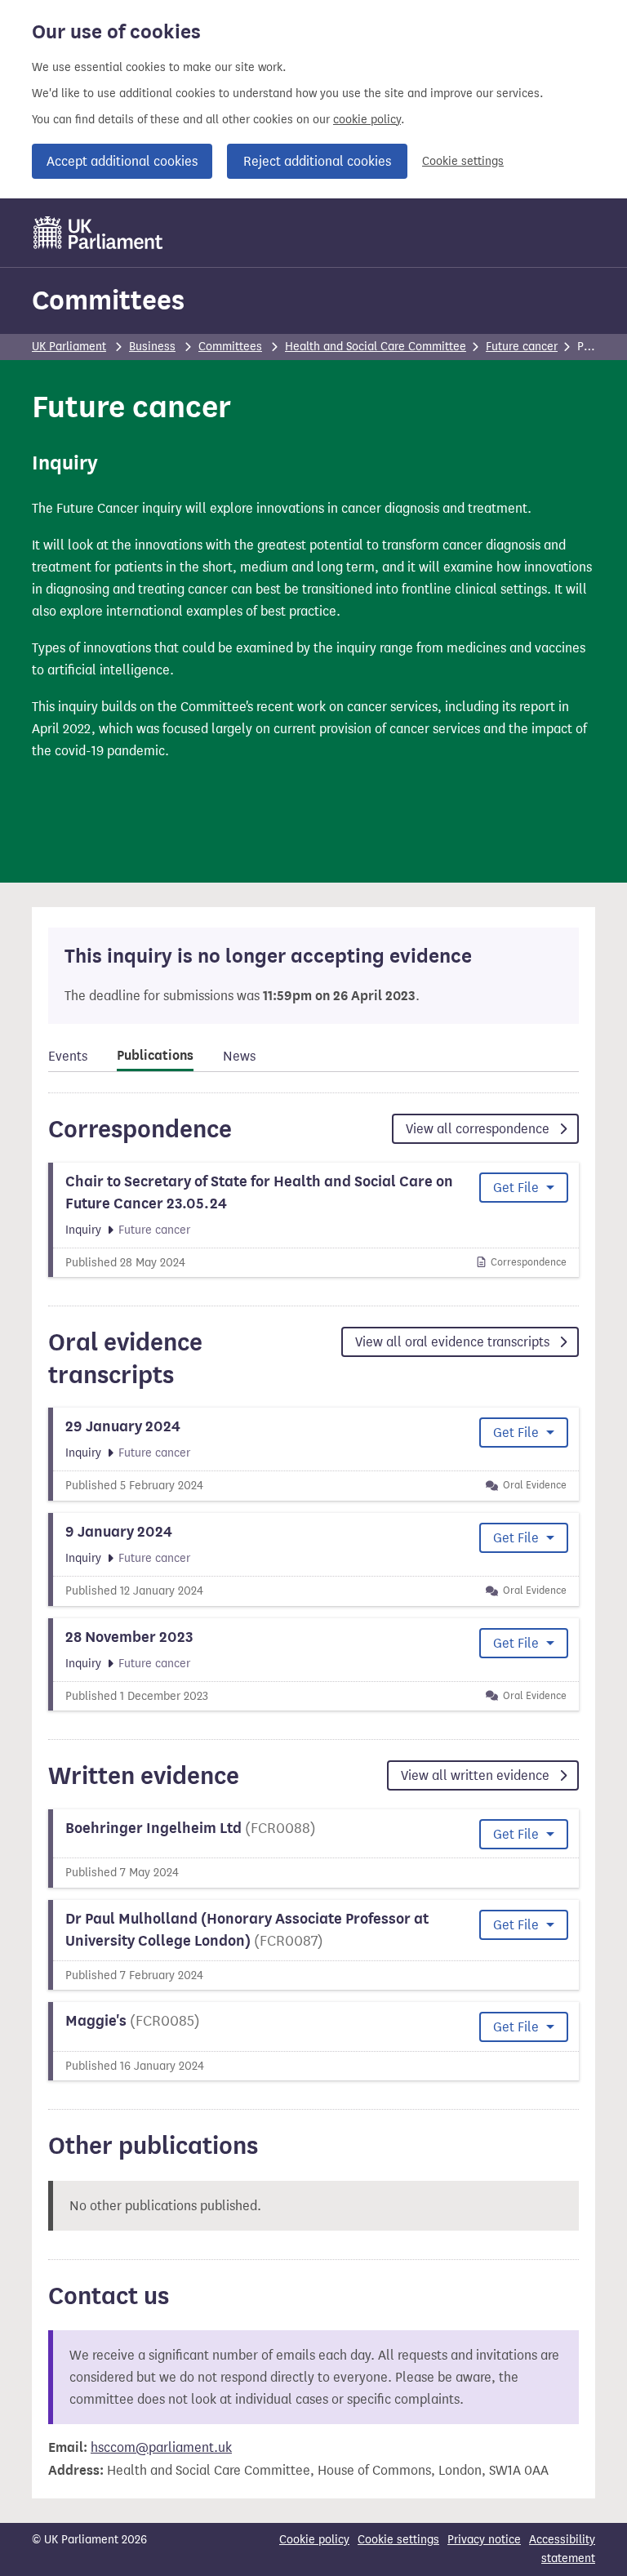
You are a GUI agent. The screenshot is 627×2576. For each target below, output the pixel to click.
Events (68, 1056)
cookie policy (367, 120)
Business (152, 347)
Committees (108, 300)
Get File (518, 1188)
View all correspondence (479, 1129)
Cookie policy (314, 2540)
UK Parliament (69, 347)
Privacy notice (484, 2540)
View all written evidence (477, 1775)
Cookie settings (463, 161)
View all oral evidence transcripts (454, 1342)
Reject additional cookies (317, 161)
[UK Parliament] (98, 233)
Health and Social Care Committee (376, 347)
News (239, 1056)
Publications (155, 1056)
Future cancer (522, 347)
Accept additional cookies (122, 161)
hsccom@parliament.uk (161, 2447)
